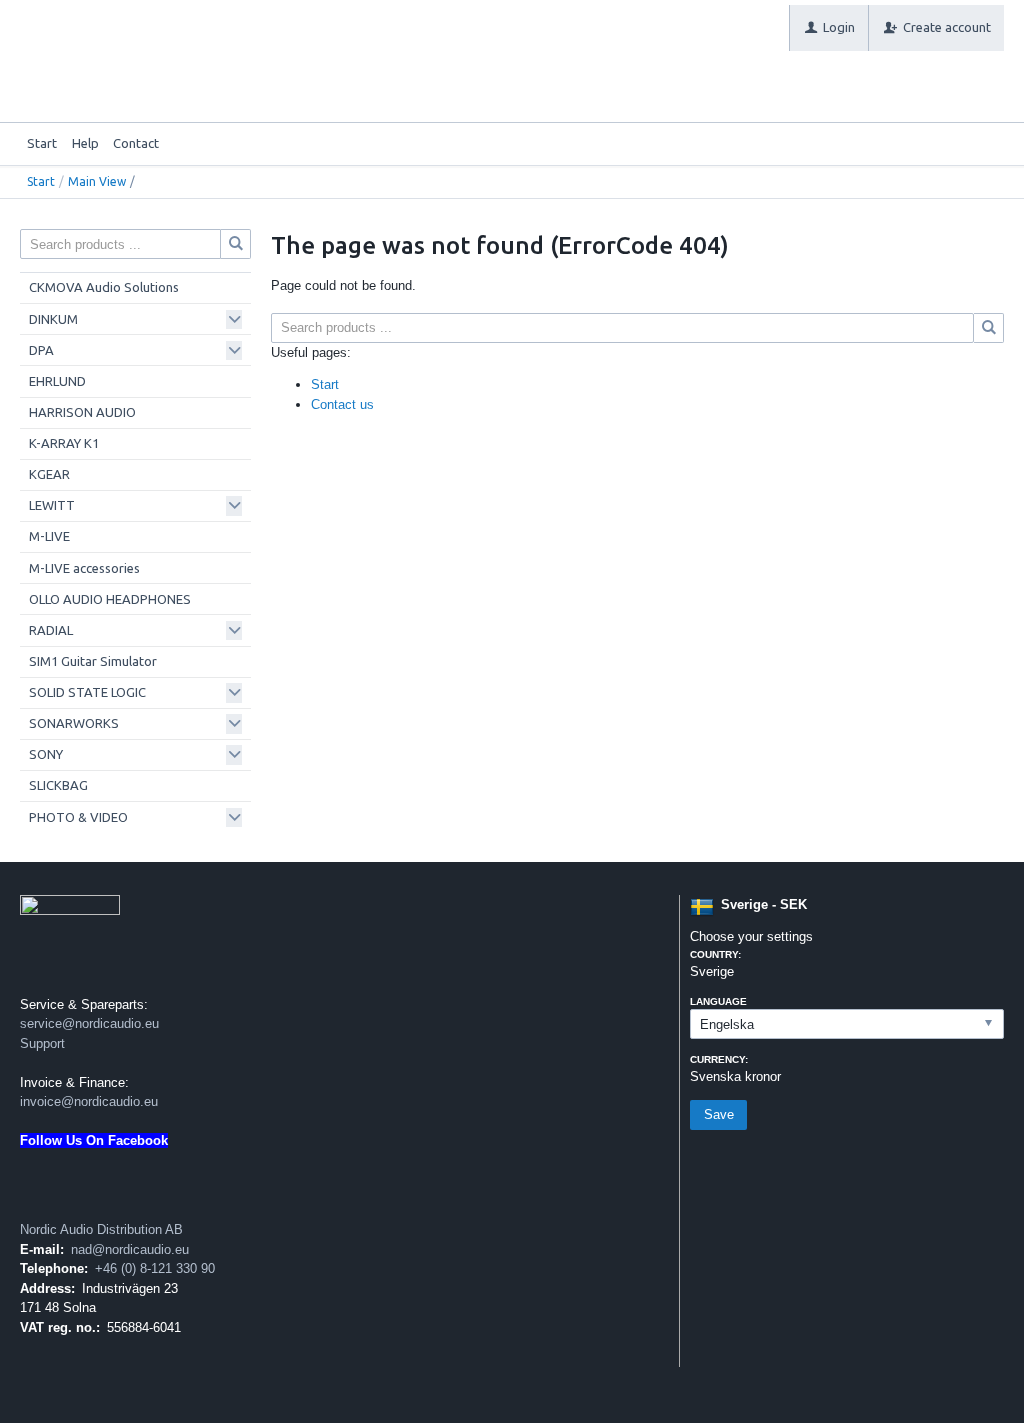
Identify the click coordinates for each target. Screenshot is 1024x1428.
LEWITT (52, 505)
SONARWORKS (74, 723)
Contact (136, 143)
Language (718, 1001)
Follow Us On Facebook (94, 1140)
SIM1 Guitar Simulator (93, 661)
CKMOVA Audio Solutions (104, 287)
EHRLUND (57, 381)
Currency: (719, 1059)
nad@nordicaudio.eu (130, 1249)
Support (42, 1043)
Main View (97, 181)
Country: (715, 954)
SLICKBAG (58, 785)
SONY (46, 754)
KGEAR (49, 474)
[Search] (989, 328)
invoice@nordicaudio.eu (89, 1101)
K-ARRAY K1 (64, 443)
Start (42, 143)
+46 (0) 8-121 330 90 (155, 1268)
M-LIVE (49, 536)
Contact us (342, 404)
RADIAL (51, 630)
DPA (41, 350)
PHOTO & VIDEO (78, 817)
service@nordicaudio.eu (89, 1023)
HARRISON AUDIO (82, 412)
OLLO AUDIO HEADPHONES (110, 599)
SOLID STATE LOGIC (87, 692)
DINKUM (53, 319)
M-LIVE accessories (84, 568)
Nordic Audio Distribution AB (101, 1229)
